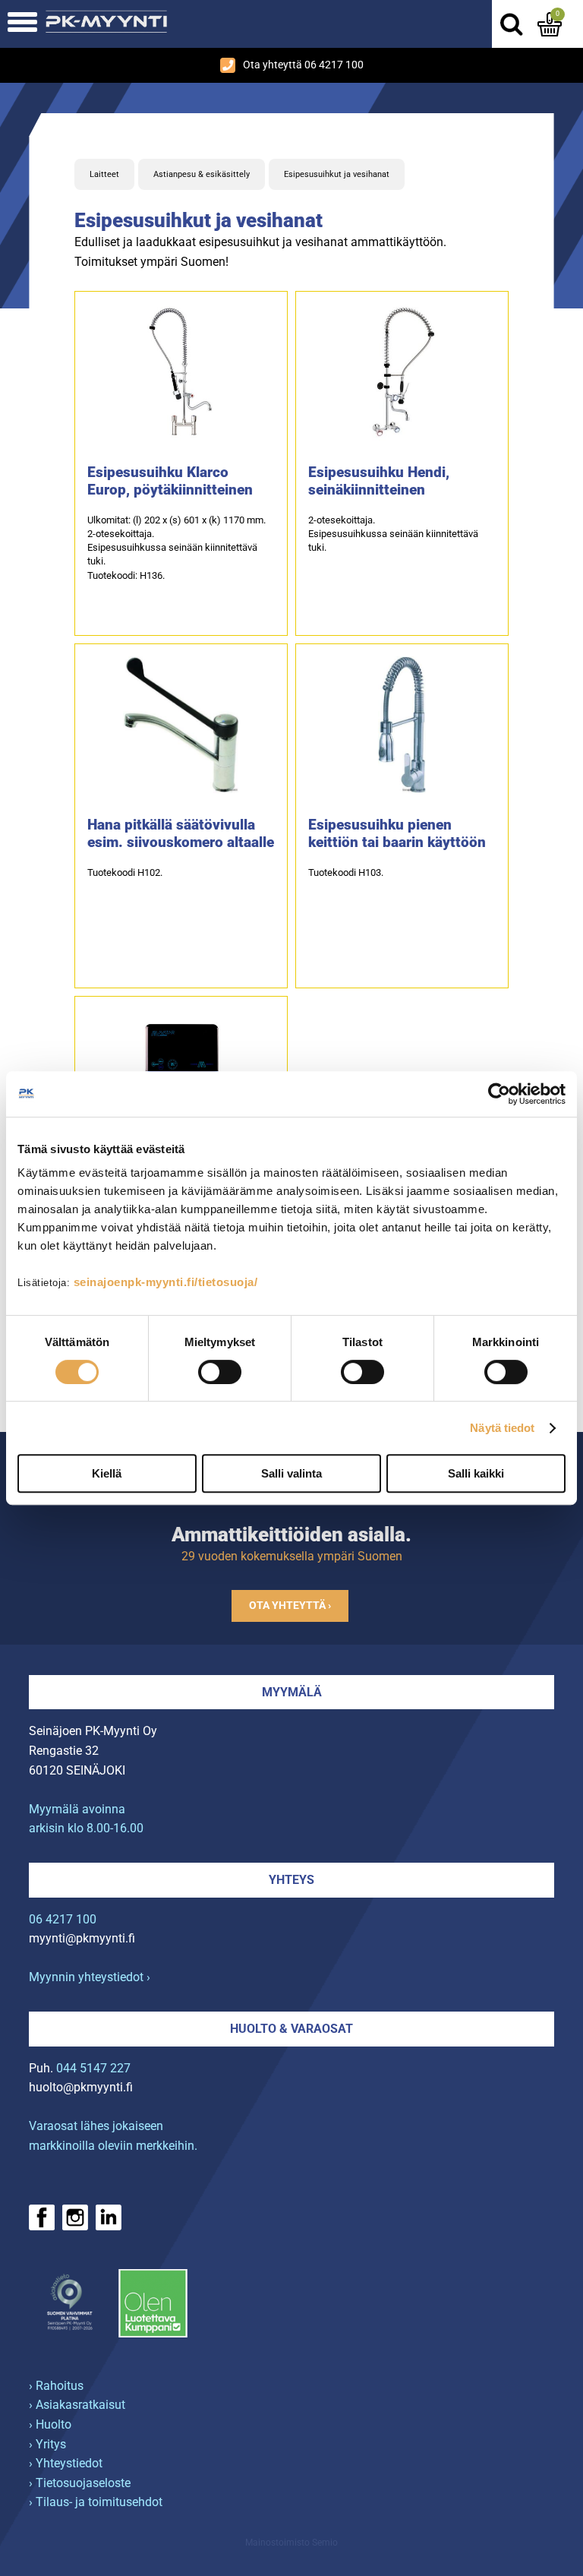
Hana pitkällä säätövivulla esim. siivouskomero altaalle (181, 833)
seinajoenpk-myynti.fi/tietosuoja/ (166, 1282)
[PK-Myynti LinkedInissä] (109, 2217)
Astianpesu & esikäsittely (202, 174)
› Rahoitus (56, 2386)
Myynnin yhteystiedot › (90, 1977)
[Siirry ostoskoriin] (550, 24)
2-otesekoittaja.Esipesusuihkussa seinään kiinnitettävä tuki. (393, 534)
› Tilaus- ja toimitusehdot (96, 2502)
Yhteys (291, 1880)
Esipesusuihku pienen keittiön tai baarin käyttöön (397, 833)
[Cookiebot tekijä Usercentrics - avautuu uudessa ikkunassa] (499, 1094)
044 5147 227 (93, 2068)
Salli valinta (291, 1473)
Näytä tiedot (502, 1428)
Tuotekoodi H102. (125, 872)
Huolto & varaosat (291, 2029)
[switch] (220, 1372)
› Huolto (50, 2424)
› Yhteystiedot (66, 2463)
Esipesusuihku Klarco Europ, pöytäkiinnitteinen (170, 481)
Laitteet (104, 174)
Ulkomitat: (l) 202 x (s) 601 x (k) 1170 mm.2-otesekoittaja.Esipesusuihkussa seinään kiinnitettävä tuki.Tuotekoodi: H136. (176, 548)
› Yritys (47, 2444)
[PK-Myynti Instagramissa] (75, 2217)
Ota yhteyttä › (290, 1606)
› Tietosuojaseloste (80, 2483)
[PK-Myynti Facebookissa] (42, 2217)
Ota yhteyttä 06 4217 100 (303, 65)
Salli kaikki (476, 1473)
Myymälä (292, 1692)
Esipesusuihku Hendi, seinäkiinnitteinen (379, 481)
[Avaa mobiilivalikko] (22, 24)
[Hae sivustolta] (511, 24)
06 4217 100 (63, 1919)
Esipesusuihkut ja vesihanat (337, 174)
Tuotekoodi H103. (346, 872)
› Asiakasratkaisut (77, 2405)
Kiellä (107, 1473)
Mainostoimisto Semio (291, 2543)
